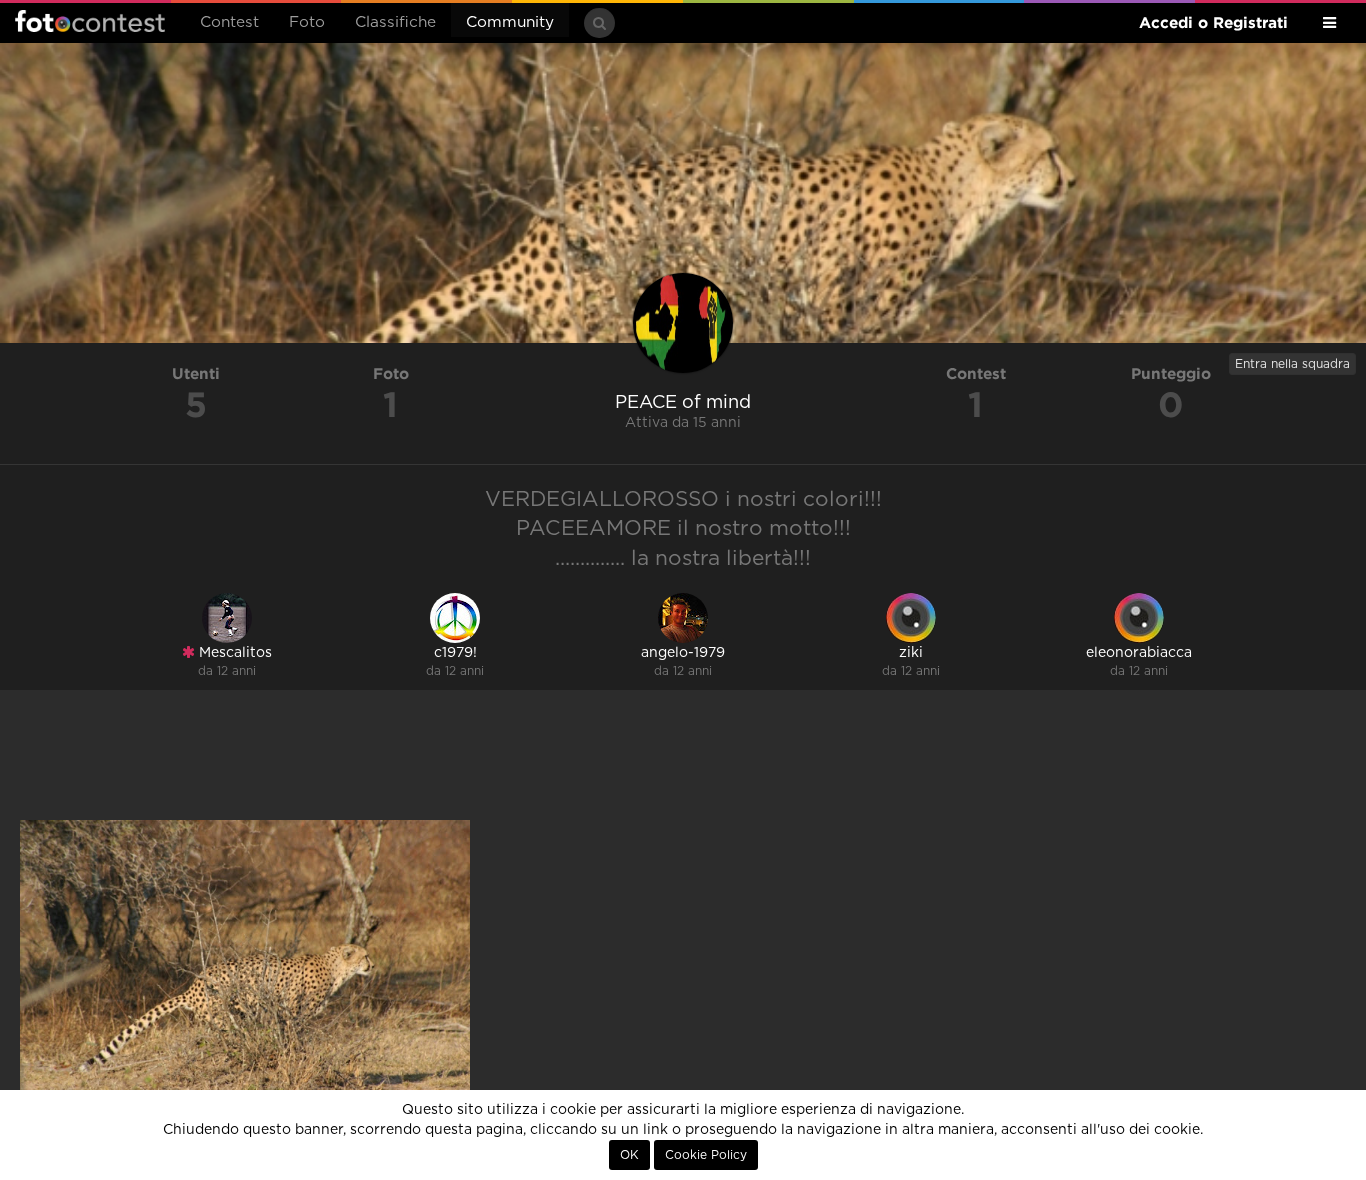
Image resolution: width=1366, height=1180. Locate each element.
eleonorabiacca (1139, 653)
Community (510, 22)
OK (629, 1155)
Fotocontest (90, 21)
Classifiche (395, 22)
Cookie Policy (706, 1155)
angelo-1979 (683, 653)
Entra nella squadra (1292, 364)
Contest (229, 22)
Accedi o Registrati (1213, 22)
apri (245, 970)
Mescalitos (233, 653)
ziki (911, 653)
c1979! (455, 653)
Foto (307, 22)
